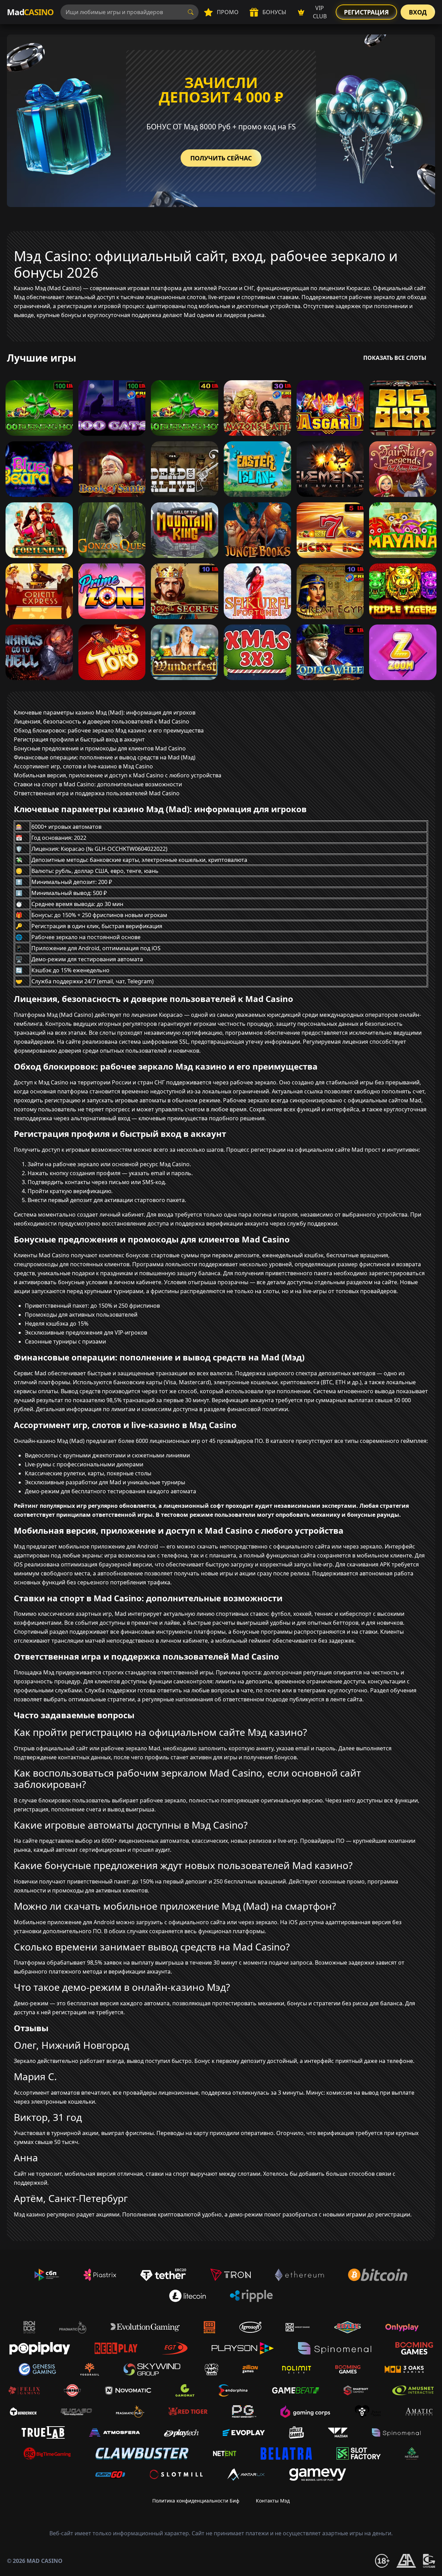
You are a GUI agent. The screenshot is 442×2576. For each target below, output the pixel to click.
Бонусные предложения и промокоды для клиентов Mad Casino (100, 748)
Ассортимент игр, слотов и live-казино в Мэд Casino (83, 766)
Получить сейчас (221, 158)
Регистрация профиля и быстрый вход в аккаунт (79, 739)
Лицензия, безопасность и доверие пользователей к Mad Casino (102, 721)
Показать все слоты (395, 358)
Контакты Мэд (273, 2501)
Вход (418, 12)
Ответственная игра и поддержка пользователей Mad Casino (97, 793)
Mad (30, 12)
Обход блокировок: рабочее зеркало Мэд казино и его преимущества (109, 730)
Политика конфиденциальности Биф (196, 2501)
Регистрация (366, 12)
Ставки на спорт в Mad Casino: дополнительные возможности (98, 784)
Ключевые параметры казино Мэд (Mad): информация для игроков (105, 712)
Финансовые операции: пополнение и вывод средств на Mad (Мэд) (105, 757)
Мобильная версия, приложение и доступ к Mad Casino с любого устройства (118, 775)
